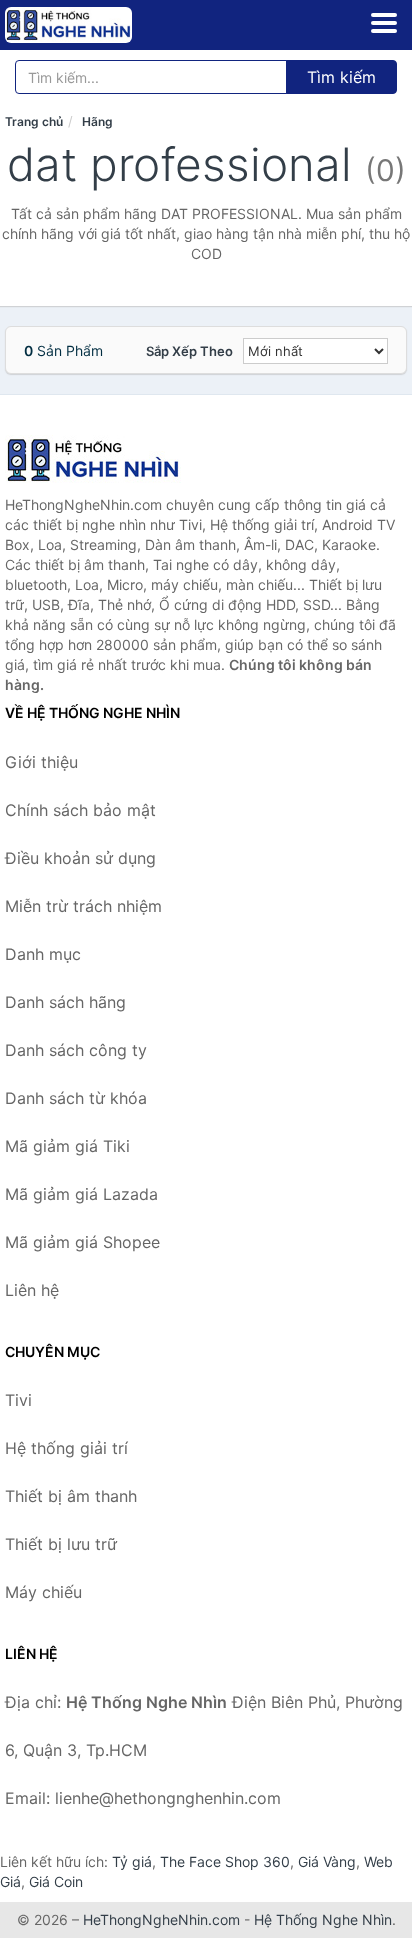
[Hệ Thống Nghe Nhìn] (105, 460)
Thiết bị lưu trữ (61, 1544)
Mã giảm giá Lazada (81, 1194)
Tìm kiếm (341, 77)
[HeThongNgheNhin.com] (93, 25)
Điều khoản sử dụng (80, 858)
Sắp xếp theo (189, 351)
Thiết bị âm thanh (71, 1496)
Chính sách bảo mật (80, 810)
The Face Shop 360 (225, 1861)
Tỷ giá (132, 1861)
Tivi (18, 1400)
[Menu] (384, 23)
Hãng (97, 121)
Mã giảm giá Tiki (67, 1146)
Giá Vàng (327, 1861)
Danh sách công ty (76, 1050)
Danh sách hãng (65, 1002)
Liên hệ (32, 1290)
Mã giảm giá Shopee (82, 1242)
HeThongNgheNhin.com (161, 1919)
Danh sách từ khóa (76, 1098)
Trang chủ (34, 121)
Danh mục (43, 954)
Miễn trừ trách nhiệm (83, 906)
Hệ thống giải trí (66, 1448)
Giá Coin (56, 1881)
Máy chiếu (43, 1592)
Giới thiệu (41, 762)
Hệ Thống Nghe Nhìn (323, 1919)
